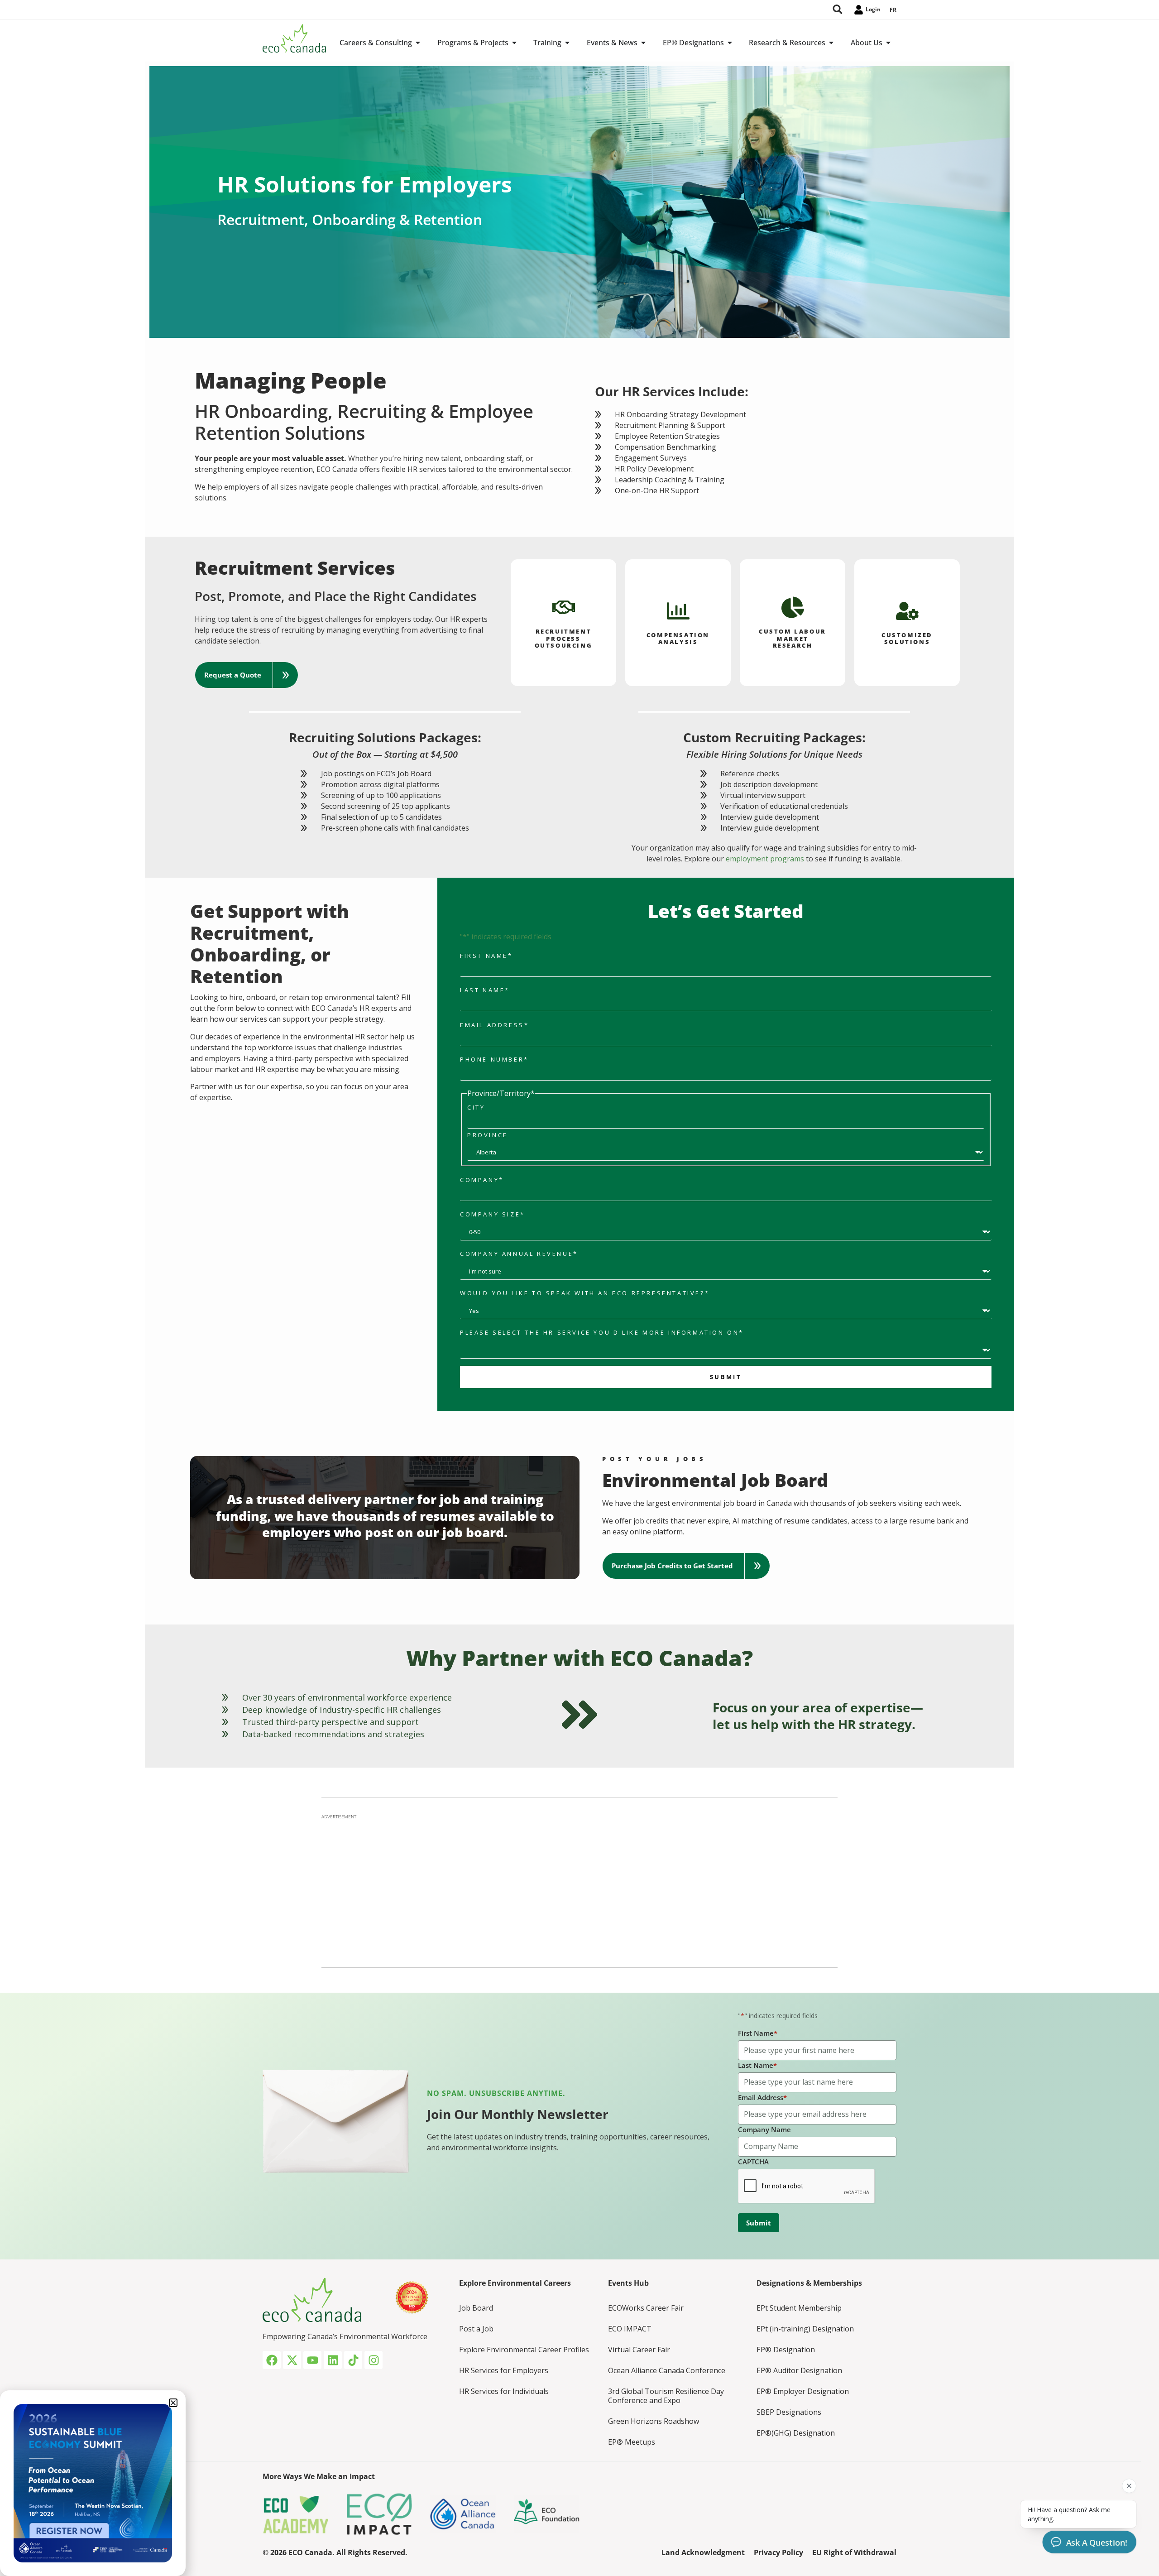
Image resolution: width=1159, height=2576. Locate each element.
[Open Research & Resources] (831, 43)
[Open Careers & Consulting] (418, 43)
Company (482, 1180)
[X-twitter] (292, 2360)
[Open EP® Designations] (730, 43)
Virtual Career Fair (639, 2350)
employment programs (765, 859)
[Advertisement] (579, 1888)
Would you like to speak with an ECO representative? (585, 1293)
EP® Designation (786, 2350)
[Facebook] (272, 2360)
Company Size (493, 1214)
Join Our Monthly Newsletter (518, 2114)
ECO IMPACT (630, 2329)
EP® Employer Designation (803, 2391)
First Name (486, 956)
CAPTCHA (753, 2162)
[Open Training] (567, 43)
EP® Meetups (632, 2442)
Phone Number (494, 1060)
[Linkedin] (333, 2360)
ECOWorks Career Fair (646, 2308)
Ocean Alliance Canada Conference (667, 2370)
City (476, 1108)
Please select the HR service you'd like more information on (602, 1333)
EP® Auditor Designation (799, 2370)
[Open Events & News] (643, 43)
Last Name (485, 990)
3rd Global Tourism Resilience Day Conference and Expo (666, 2396)
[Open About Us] (888, 43)
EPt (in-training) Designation (805, 2329)
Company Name (764, 2129)
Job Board (476, 2308)
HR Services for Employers (504, 2370)
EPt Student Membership (799, 2308)
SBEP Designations (789, 2412)
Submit (726, 1377)
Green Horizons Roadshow (654, 2421)
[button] (247, 675)
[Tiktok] (353, 2360)
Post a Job (476, 2329)
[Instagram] (374, 2360)
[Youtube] (312, 2360)
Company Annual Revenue (519, 1254)
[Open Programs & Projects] (514, 43)
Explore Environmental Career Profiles (524, 2350)
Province (488, 1135)
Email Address (494, 1025)
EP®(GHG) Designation (796, 2433)
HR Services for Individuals (504, 2391)
